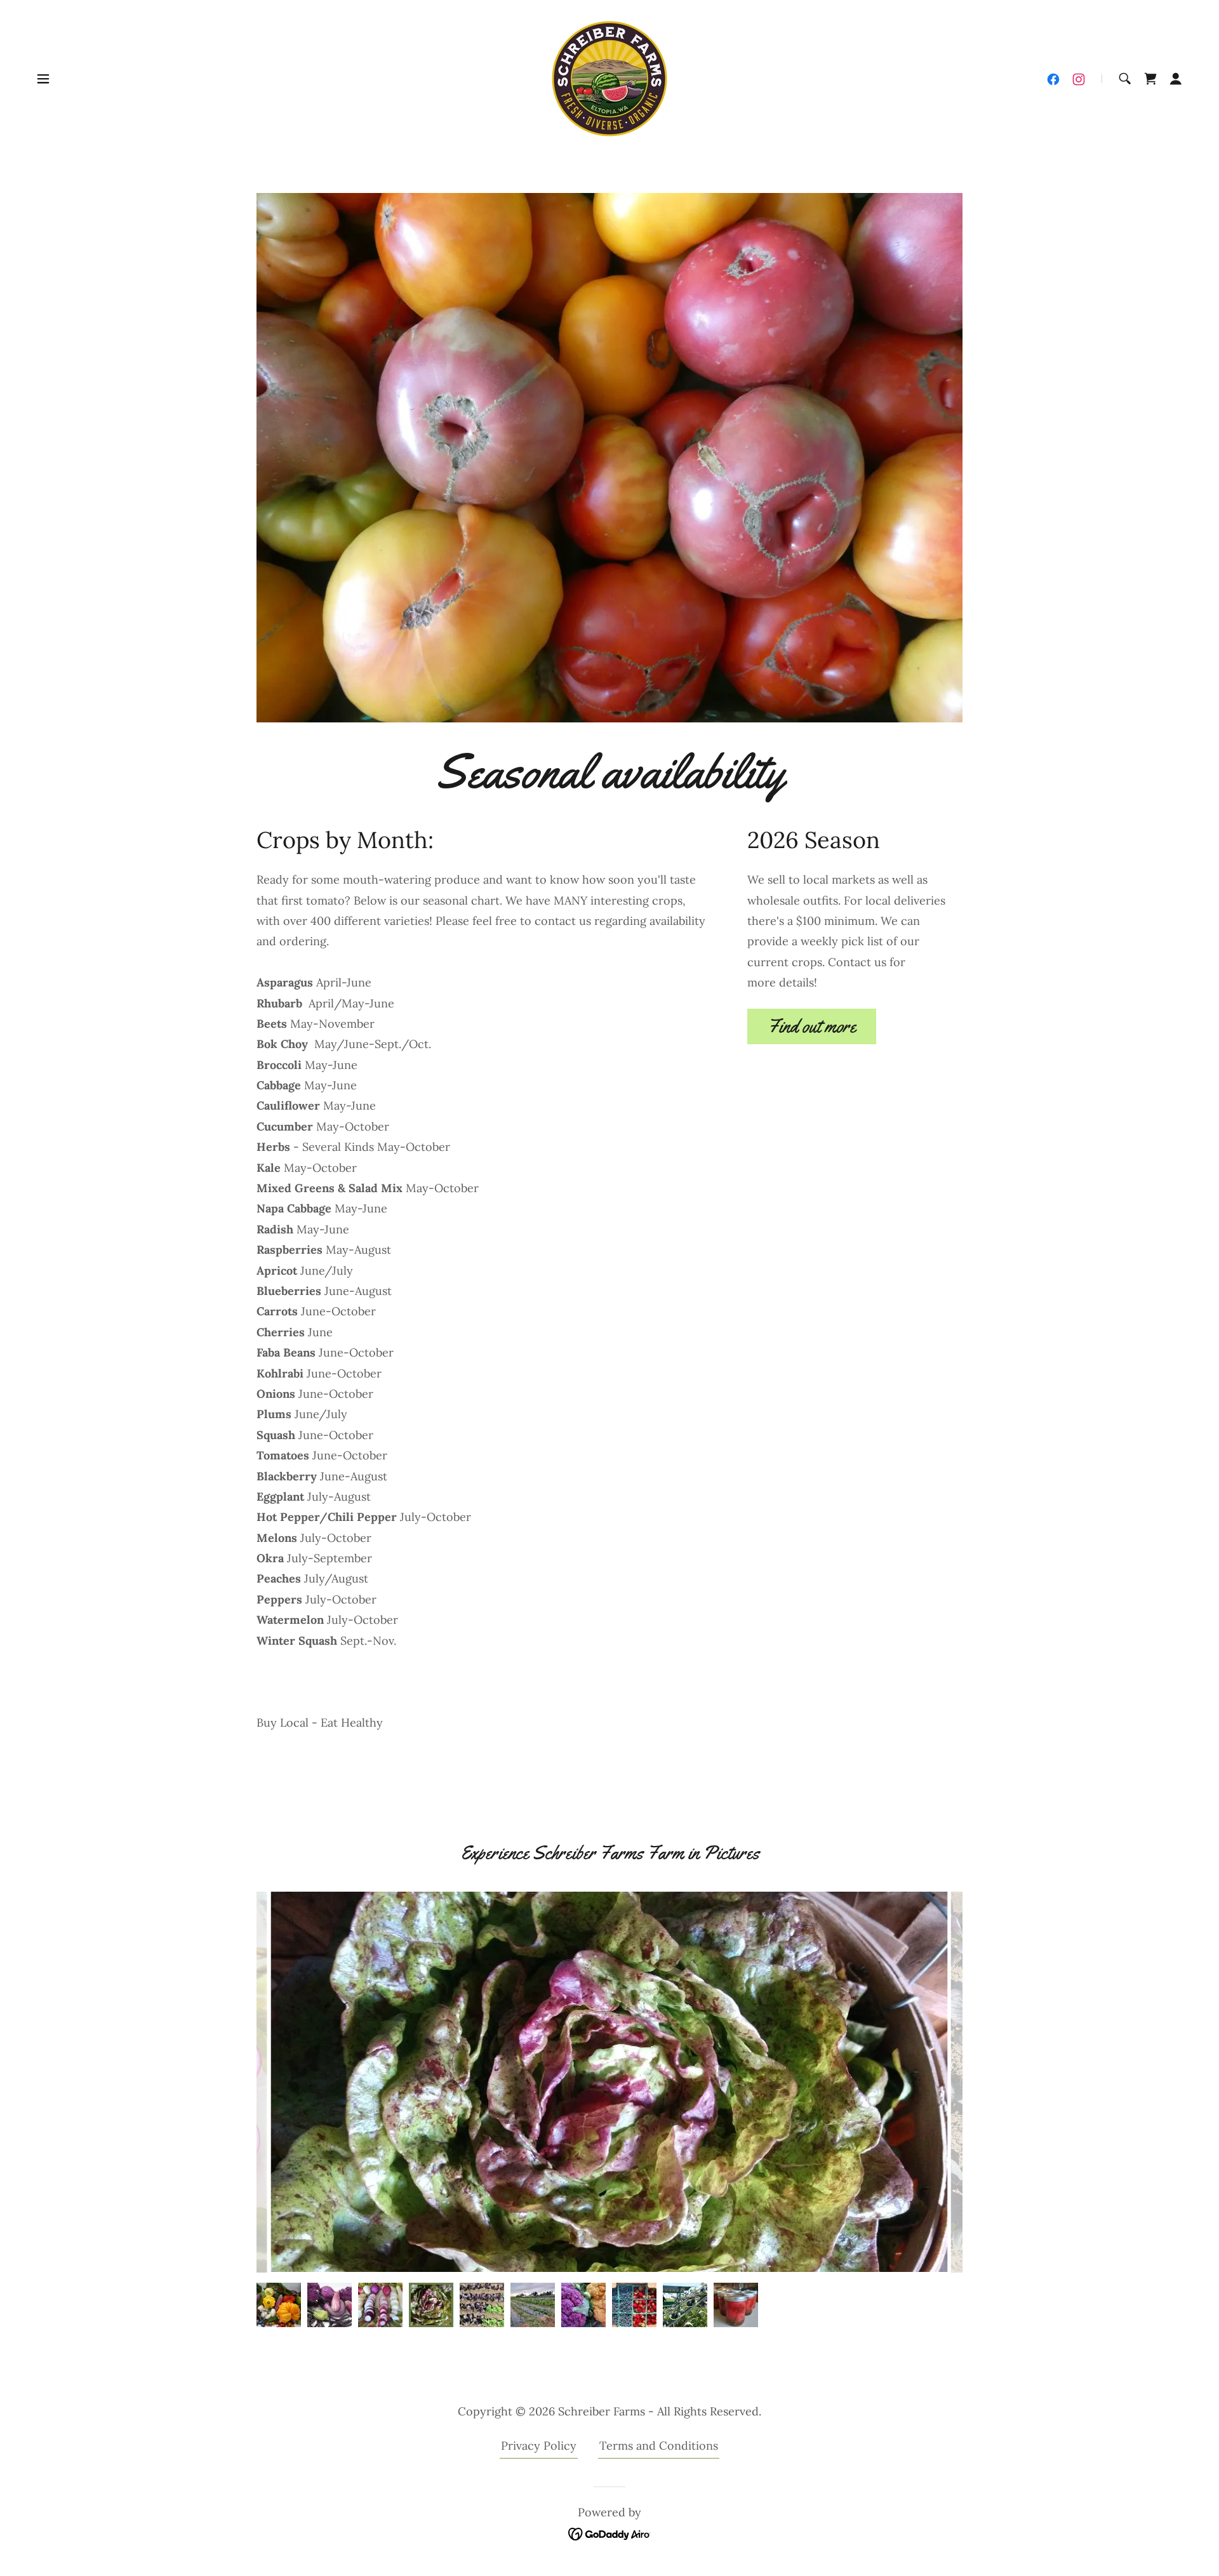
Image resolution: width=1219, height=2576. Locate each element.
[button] (43, 79)
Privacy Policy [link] (539, 2446)
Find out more (812, 1026)
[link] (609, 78)
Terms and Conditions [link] (659, 2446)
